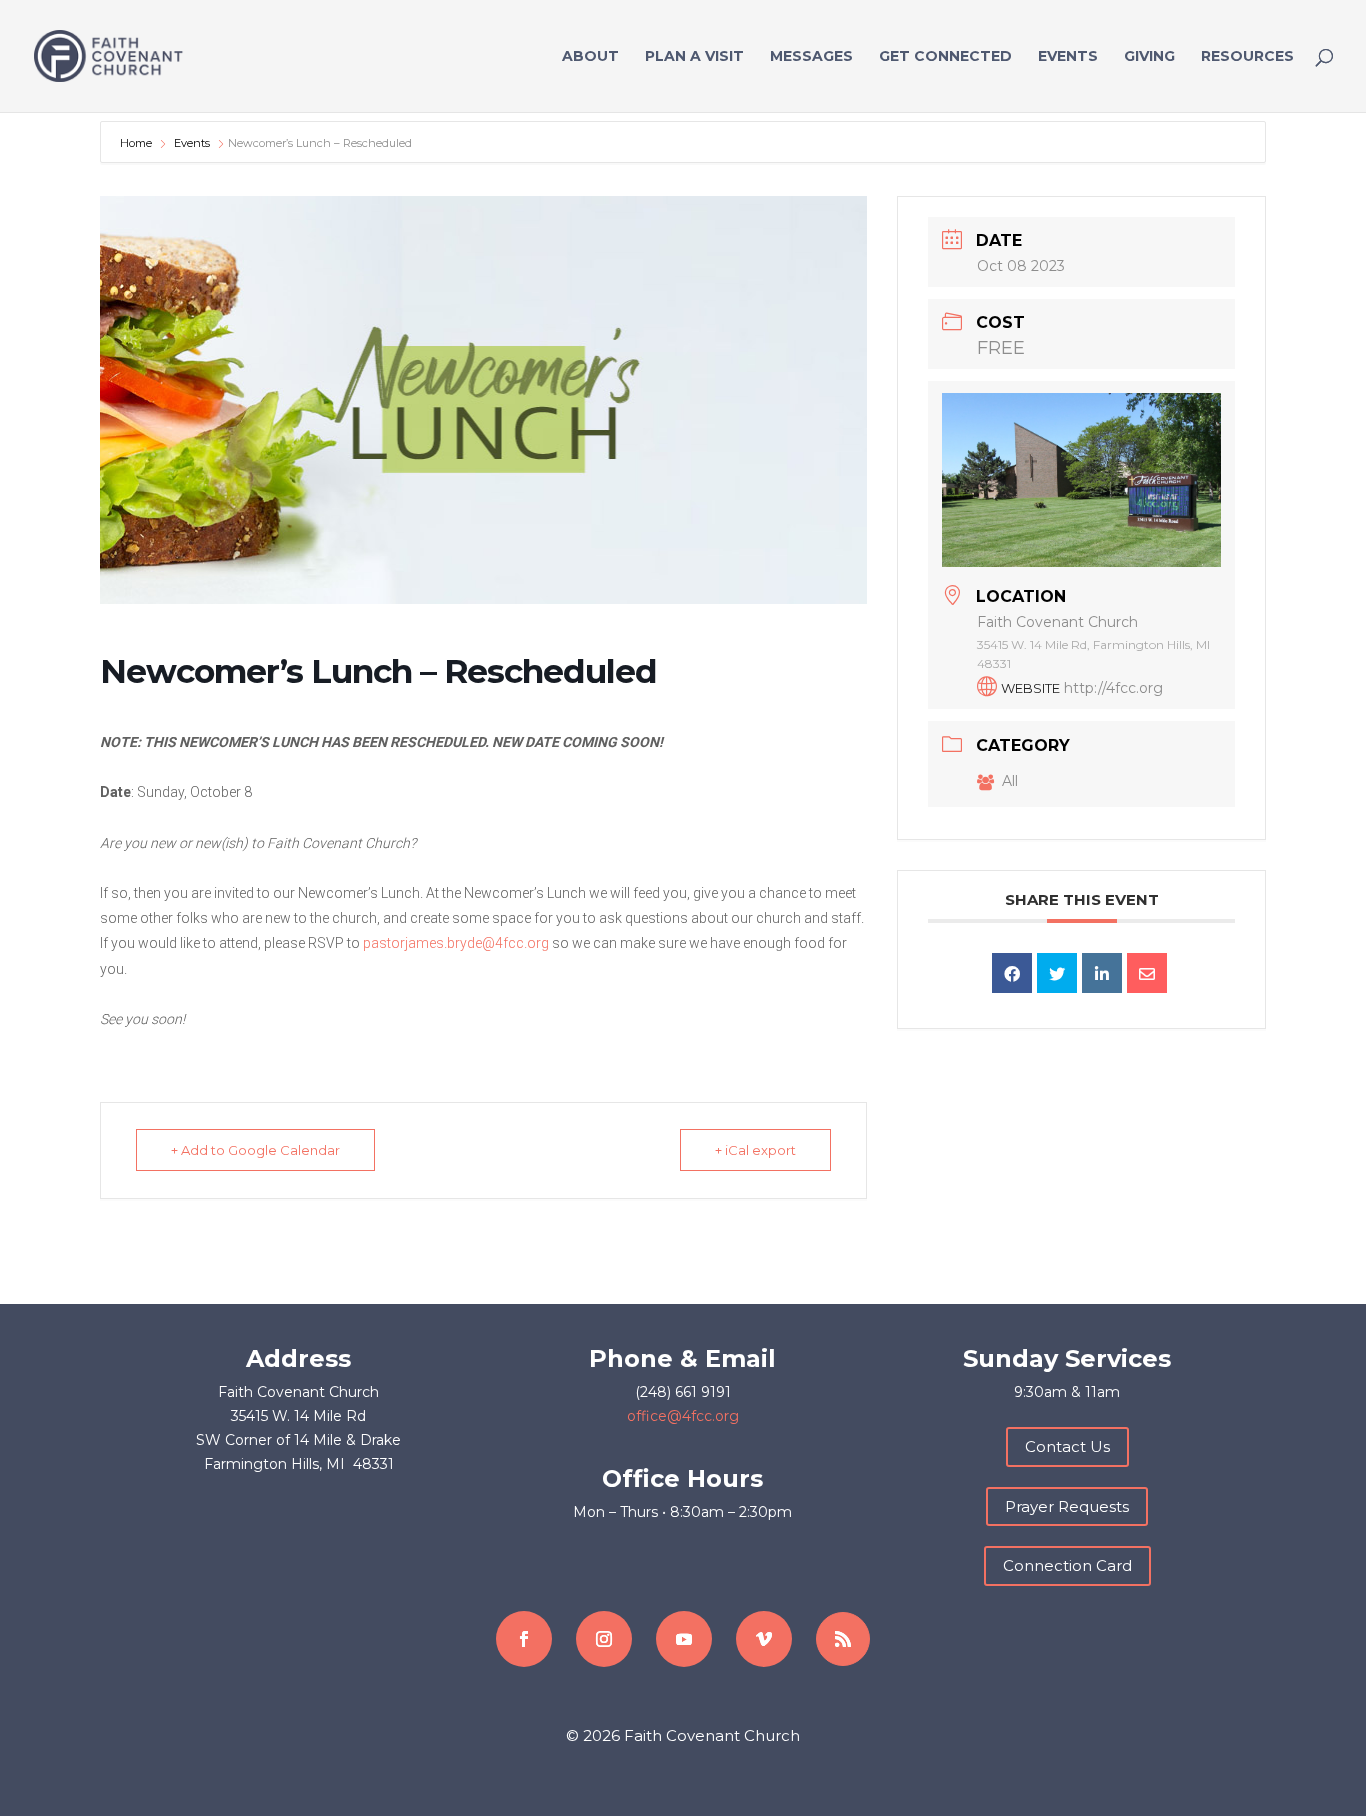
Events (1068, 57)
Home (137, 143)
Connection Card (1067, 1565)
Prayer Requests (1067, 1506)
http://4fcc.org (1113, 688)
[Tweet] (1057, 973)
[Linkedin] (1102, 973)
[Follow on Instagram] (604, 1639)
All (1010, 781)
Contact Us (1067, 1446)
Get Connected (945, 57)
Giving (1149, 57)
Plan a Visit (694, 57)
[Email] (1147, 973)
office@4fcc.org (683, 1416)
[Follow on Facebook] (524, 1639)
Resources (1247, 57)
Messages (811, 57)
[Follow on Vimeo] (764, 1639)
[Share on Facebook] (1012, 973)
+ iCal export (755, 1150)
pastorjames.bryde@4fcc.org (456, 943)
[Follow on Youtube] (684, 1639)
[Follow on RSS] (843, 1639)
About (590, 57)
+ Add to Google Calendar (255, 1150)
